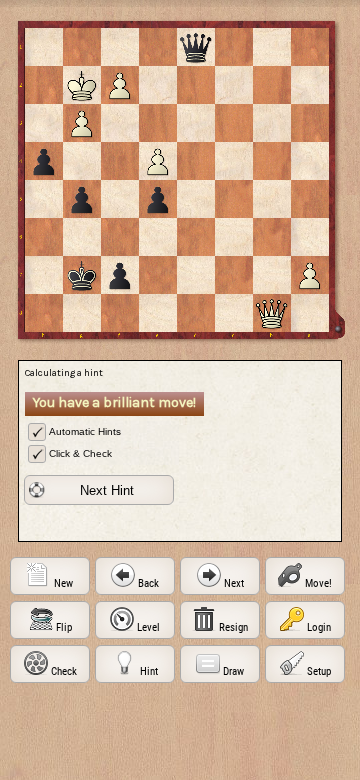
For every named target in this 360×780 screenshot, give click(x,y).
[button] (99, 490)
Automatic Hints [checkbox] (85, 431)
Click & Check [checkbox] (80, 453)
